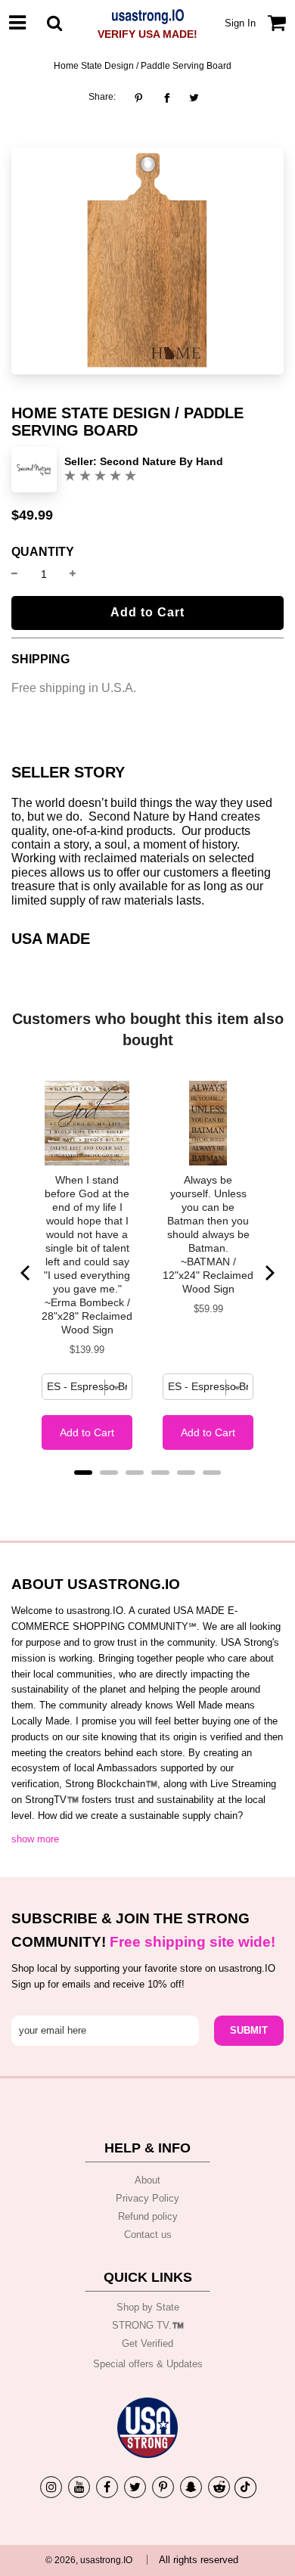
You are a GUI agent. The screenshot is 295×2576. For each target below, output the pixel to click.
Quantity (43, 552)
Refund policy (148, 2216)
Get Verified (147, 2343)
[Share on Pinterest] (143, 98)
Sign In (240, 23)
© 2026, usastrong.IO (89, 2560)
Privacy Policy (147, 2198)
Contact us (148, 2235)
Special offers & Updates (148, 2364)
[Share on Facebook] (167, 98)
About (147, 2180)
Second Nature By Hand (161, 461)
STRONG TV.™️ (148, 2325)
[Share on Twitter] (194, 98)
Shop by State (148, 2307)
